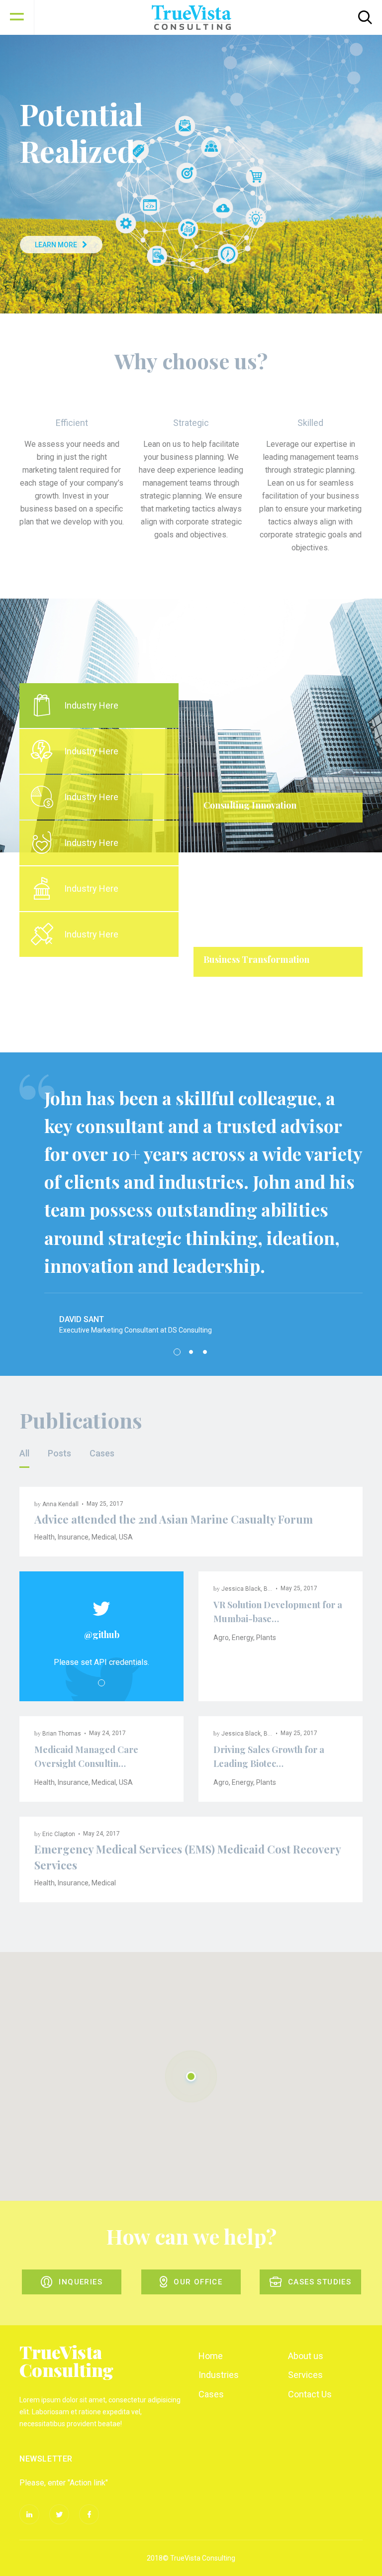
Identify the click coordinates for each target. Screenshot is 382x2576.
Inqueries (81, 2282)
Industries (219, 2375)
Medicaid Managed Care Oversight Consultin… (86, 1756)
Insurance (73, 1537)
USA (126, 1537)
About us (306, 2356)
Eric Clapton (59, 1834)
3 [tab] (205, 1352)
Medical (104, 1537)
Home (211, 2356)
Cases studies (320, 2282)
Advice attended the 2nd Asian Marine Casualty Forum (174, 1519)
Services (305, 2375)
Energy (242, 1638)
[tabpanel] (278, 837)
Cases (102, 1453)
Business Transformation (256, 959)
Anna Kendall (60, 1504)
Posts (59, 1453)
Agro (221, 1638)
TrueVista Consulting (66, 2361)
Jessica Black (241, 1589)
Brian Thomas (62, 1734)
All (24, 1453)
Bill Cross (277, 1589)
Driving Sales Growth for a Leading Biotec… (269, 1756)
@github (102, 1635)
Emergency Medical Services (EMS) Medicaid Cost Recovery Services (188, 1857)
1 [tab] (271, 999)
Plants (266, 1638)
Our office (198, 2282)
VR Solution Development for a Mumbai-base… (278, 1612)
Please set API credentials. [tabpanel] (101, 1662)
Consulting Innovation (250, 805)
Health (45, 1537)
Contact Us (310, 2394)
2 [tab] (285, 999)
